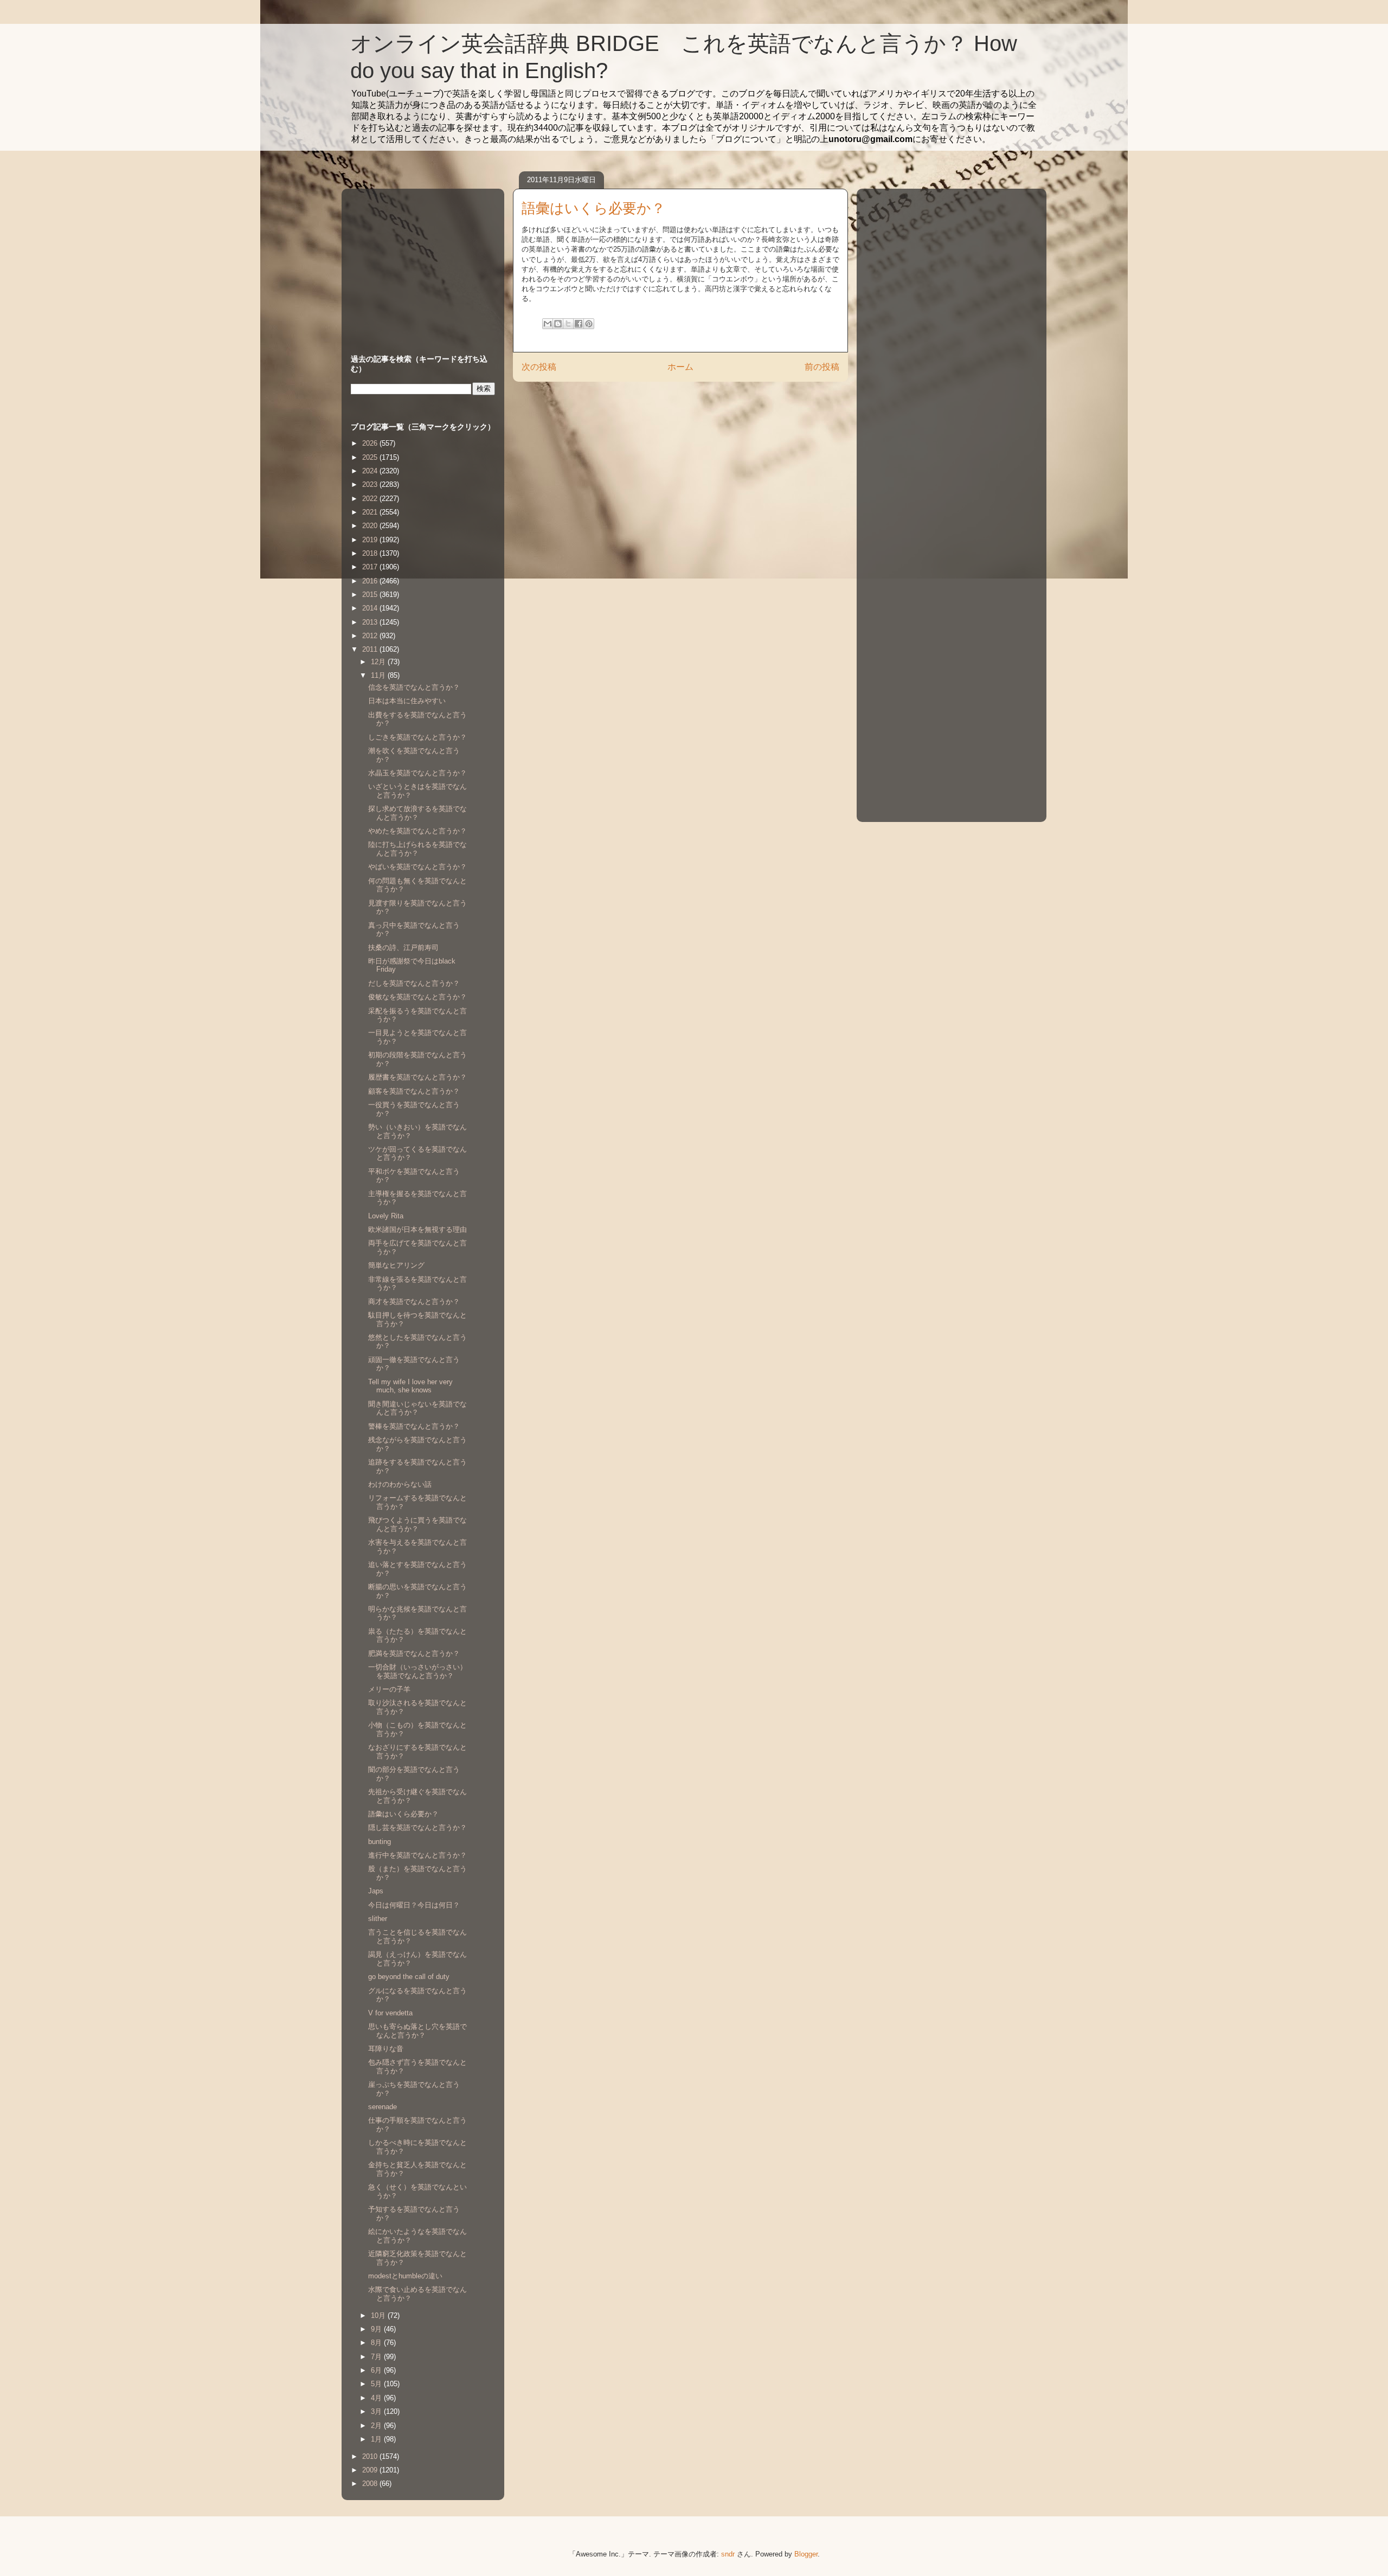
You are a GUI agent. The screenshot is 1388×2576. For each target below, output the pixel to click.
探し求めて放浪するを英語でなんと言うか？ (417, 813)
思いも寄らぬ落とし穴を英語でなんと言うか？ (417, 2031)
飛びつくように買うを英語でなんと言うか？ (417, 1524)
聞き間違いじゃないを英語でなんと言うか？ (417, 1408)
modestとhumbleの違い (405, 2276)
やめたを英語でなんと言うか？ (417, 831)
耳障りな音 (386, 2049)
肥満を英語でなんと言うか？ (414, 1653)
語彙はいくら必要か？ (403, 1814)
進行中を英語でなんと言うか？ (417, 1855)
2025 (371, 457)
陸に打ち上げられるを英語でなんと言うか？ (417, 849)
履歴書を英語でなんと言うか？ (417, 1077)
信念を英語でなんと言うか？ (414, 687)
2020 (371, 526)
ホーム (680, 367)
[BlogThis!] (558, 324)
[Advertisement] (419, 261)
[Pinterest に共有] (589, 324)
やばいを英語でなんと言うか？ (417, 867)
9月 (377, 2329)
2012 (371, 636)
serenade (383, 2107)
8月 (377, 2343)
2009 (371, 2470)
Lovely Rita (386, 1216)
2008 (371, 2484)
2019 (371, 540)
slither (378, 1919)
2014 (371, 608)
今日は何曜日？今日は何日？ (414, 1905)
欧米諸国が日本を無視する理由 (417, 1229)
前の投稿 (822, 367)
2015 (371, 595)
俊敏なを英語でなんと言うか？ (417, 997)
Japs (376, 1891)
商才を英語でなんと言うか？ (414, 1302)
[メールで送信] (548, 324)
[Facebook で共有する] (579, 324)
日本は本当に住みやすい (407, 701)
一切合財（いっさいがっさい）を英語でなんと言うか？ (417, 1671)
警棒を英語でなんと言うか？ (414, 1426)
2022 (371, 499)
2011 (371, 649)
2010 (371, 2456)
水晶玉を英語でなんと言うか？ (417, 773)
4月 (377, 2398)
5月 (377, 2384)
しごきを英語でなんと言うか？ (417, 737)
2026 (371, 443)
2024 (371, 471)
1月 (377, 2439)
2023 (371, 484)
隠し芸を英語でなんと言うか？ (417, 1827)
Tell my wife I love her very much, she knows (410, 1386)
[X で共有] (568, 324)
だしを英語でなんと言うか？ (414, 983)
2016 (371, 581)
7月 (377, 2357)
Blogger (806, 2554)
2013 (371, 622)
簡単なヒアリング (396, 1265)
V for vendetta (390, 2013)
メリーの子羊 (389, 1689)
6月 (377, 2370)
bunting (380, 1842)
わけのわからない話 (400, 1484)
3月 (377, 2411)
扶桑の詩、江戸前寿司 (403, 947)
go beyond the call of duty (409, 1977)
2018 (371, 553)
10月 (379, 2315)
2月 (377, 2426)
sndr (728, 2554)
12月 (379, 662)
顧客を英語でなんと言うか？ (414, 1091)
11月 (379, 675)
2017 (371, 567)
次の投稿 (539, 367)
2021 (371, 512)
